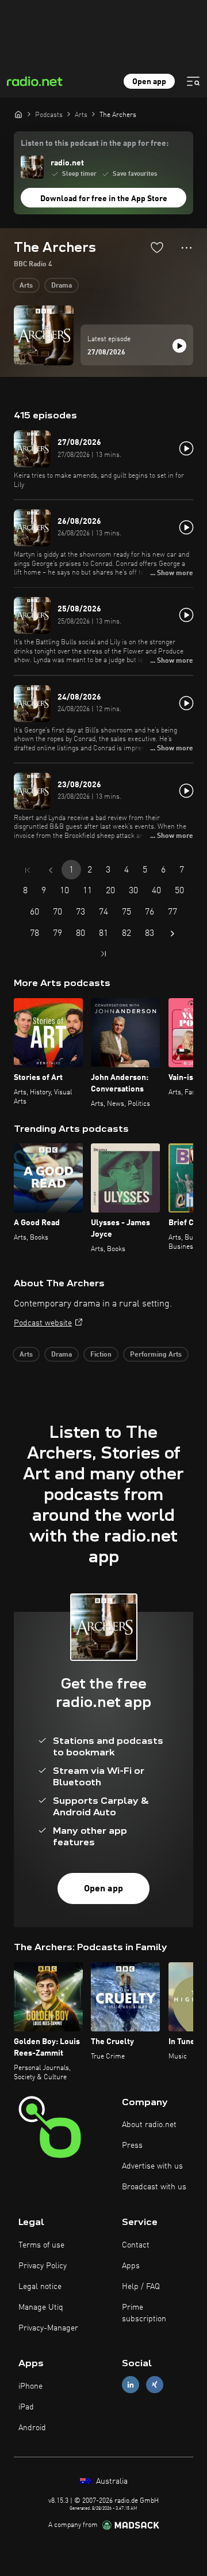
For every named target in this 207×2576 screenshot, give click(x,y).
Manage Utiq (41, 2307)
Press (132, 2146)
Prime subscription (144, 2313)
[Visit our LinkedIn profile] (131, 2385)
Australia (111, 2481)
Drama (62, 286)
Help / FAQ (141, 2287)
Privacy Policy (43, 2266)
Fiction (101, 1355)
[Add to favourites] (157, 247)
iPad (26, 2407)
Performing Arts (156, 1355)
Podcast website (43, 1323)
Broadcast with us (154, 2187)
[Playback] (179, 346)
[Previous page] (51, 870)
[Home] (18, 114)
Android (32, 2428)
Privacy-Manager (48, 2328)
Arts (26, 286)
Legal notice (40, 2287)
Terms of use (41, 2245)
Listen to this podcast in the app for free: (95, 143)
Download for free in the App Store (104, 199)
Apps (131, 2266)
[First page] (28, 870)
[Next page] (172, 934)
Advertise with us (152, 2166)
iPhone (30, 2386)
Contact (136, 2245)
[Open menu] (193, 81)
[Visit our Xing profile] (155, 2385)
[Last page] (103, 954)
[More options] (187, 248)
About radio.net (149, 2125)
